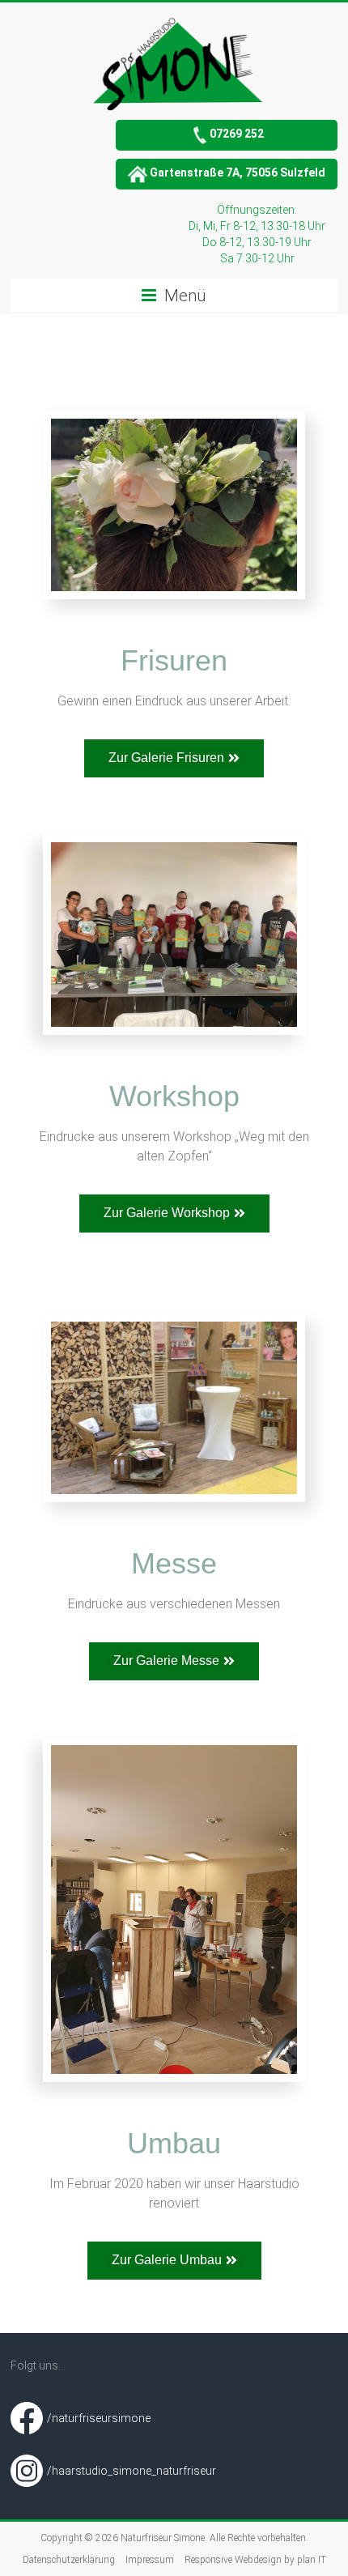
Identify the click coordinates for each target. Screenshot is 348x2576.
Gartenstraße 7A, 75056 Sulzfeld (238, 172)
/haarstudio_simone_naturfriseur (132, 2471)
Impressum (150, 2560)
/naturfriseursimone (99, 2418)
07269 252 (237, 134)
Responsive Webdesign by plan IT (255, 2560)
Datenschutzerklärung (69, 2560)
